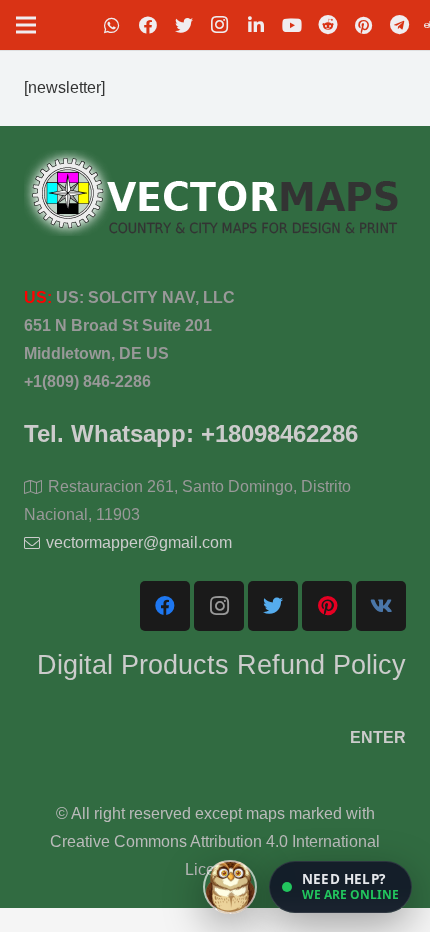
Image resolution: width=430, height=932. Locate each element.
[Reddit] (328, 25)
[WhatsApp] (112, 25)
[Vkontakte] (381, 606)
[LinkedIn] (256, 25)
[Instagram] (220, 25)
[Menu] (26, 25)
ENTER (378, 737)
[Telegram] (400, 25)
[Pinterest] (364, 25)
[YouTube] (292, 25)
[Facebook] (148, 25)
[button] (340, 887)
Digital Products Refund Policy (221, 664)
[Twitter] (184, 25)
